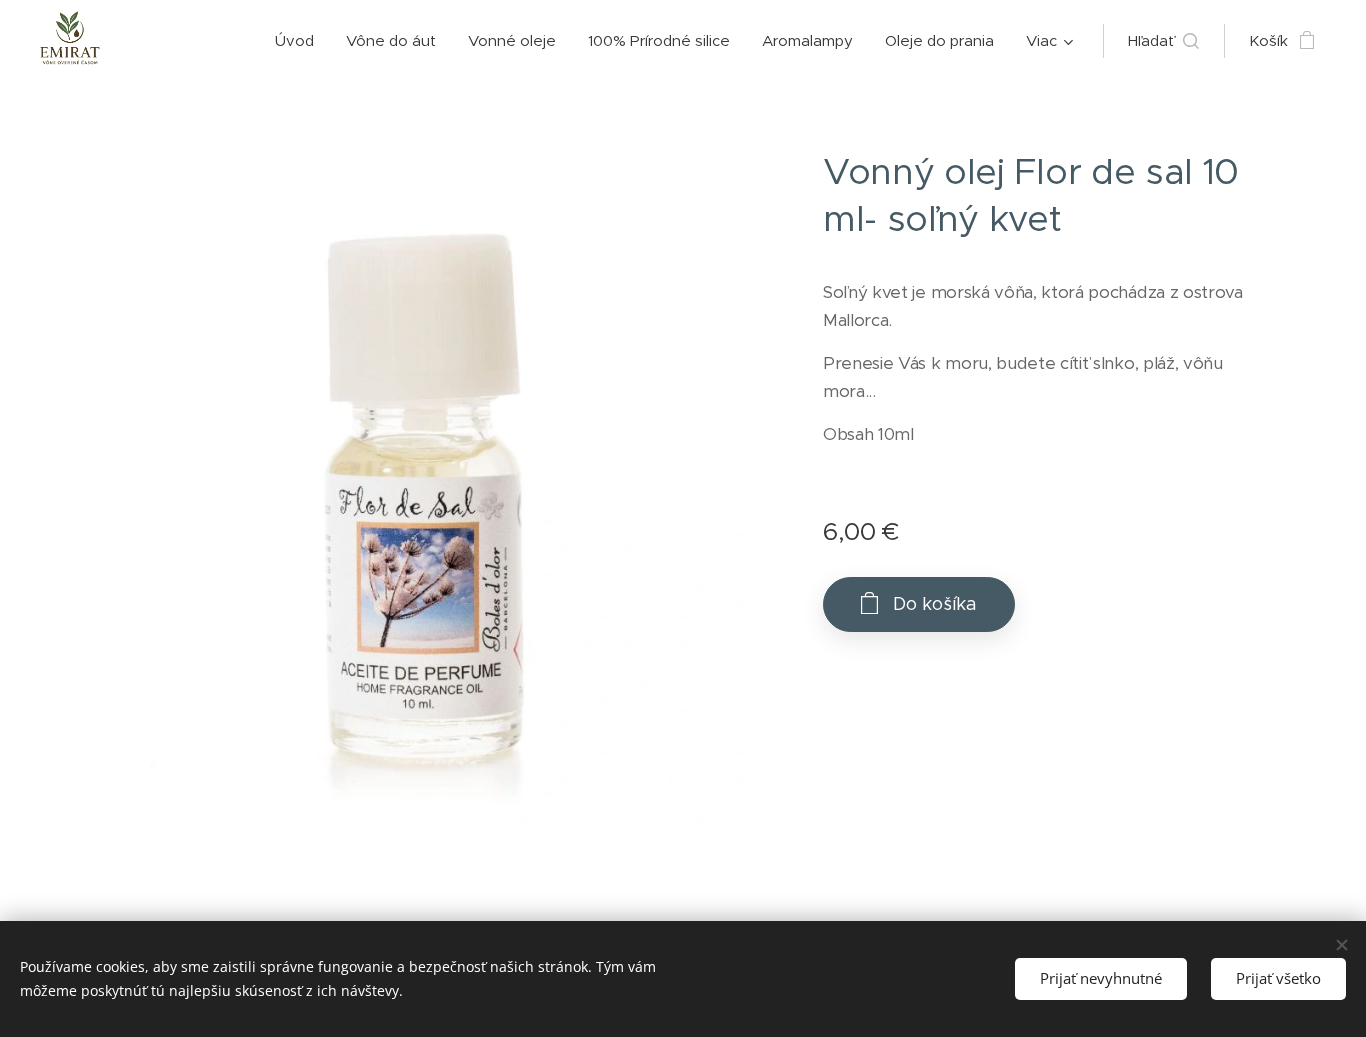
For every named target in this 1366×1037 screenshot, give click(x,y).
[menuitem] (300, 41)
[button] (1163, 41)
